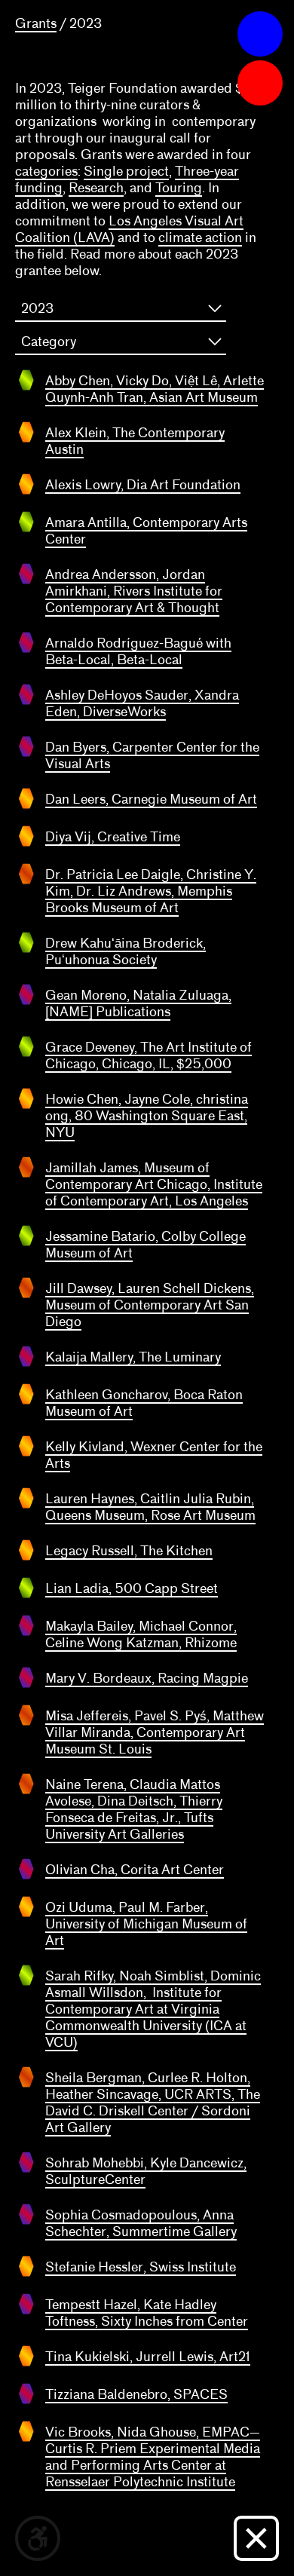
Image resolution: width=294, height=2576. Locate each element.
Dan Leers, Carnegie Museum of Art (151, 799)
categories (46, 171)
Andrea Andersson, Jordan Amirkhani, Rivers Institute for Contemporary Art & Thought (134, 591)
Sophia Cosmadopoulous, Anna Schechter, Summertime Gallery (141, 2223)
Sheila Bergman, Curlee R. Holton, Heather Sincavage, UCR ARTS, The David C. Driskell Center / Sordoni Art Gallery (153, 2103)
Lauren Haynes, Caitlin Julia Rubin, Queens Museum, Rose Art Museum (150, 1507)
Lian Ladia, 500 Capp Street (132, 1588)
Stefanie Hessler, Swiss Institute (141, 2267)
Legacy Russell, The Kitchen (129, 1551)
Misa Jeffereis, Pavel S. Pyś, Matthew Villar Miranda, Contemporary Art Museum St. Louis (155, 1732)
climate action (200, 237)
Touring (179, 188)
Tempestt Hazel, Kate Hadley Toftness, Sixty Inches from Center (147, 2313)
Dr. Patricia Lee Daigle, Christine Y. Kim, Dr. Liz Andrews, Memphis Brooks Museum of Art (151, 891)
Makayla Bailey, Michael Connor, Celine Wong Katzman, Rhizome (141, 1634)
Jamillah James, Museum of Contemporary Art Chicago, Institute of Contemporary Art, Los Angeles (154, 1184)
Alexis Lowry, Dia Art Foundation (143, 485)
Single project (126, 171)
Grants (36, 23)
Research (96, 188)
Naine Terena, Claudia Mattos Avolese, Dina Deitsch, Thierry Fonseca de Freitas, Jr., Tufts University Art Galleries (134, 1809)
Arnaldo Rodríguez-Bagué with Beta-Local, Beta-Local (138, 651)
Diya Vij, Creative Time (113, 837)
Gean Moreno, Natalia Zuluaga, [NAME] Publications (138, 1003)
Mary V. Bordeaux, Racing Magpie (147, 1678)
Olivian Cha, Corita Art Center (135, 1870)
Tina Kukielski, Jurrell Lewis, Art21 (148, 2357)
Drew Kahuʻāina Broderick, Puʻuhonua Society (126, 951)
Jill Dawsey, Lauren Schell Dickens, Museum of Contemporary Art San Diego (150, 1305)
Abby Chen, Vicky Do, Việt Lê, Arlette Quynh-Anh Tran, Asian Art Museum (155, 389)
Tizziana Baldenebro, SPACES (136, 2394)
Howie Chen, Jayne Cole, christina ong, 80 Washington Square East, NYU (147, 1116)
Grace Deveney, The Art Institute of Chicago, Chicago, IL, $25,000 (149, 1055)
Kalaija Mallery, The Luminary (133, 1357)
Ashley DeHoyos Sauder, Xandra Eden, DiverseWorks (142, 703)
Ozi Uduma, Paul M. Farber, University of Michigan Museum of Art (146, 1924)
